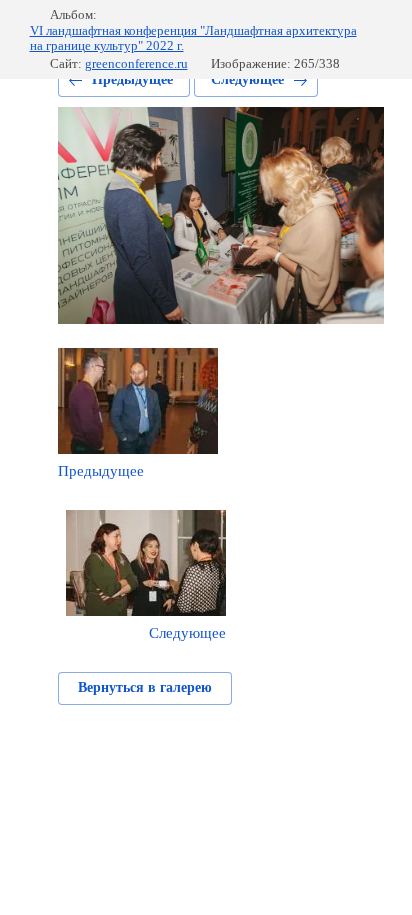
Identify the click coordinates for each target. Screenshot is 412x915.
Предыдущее (132, 79)
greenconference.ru (136, 63)
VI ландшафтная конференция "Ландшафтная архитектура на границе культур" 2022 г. (193, 38)
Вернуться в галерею (145, 687)
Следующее (247, 79)
